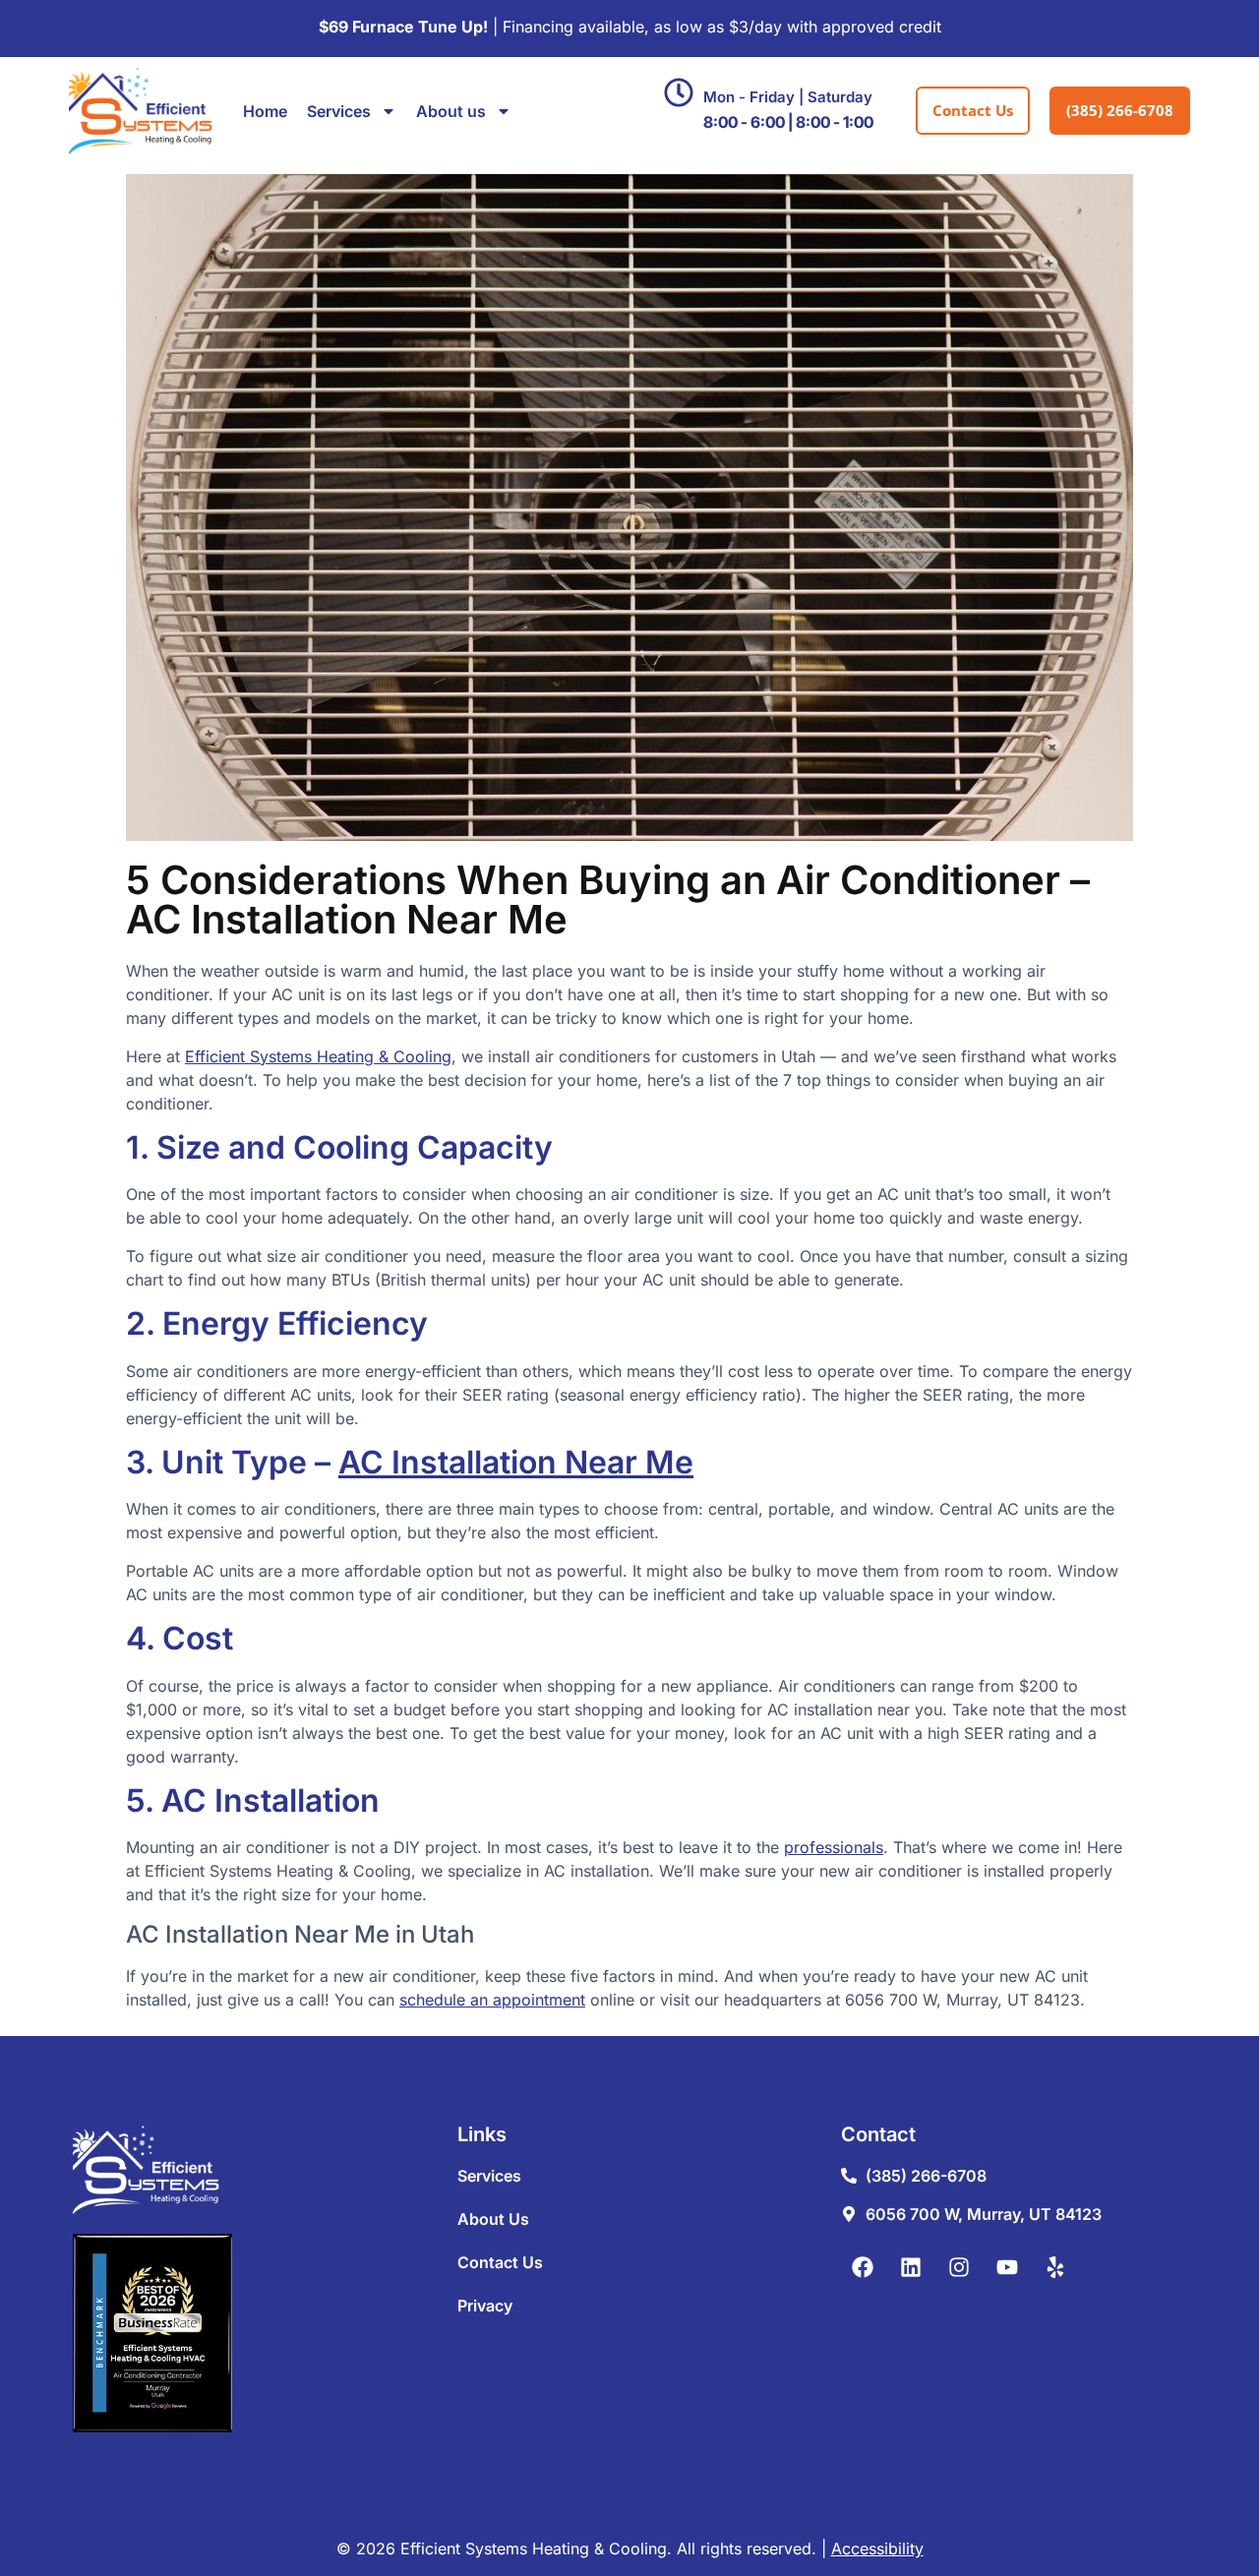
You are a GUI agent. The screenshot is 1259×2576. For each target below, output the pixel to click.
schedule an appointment (492, 2000)
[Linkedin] (911, 2267)
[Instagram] (959, 2267)
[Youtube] (1007, 2267)
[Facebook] (863, 2267)
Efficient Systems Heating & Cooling (318, 1056)
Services (339, 111)
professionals (834, 1847)
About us (451, 111)
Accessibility (877, 2548)
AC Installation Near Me (516, 1462)
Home (265, 111)
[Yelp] (1055, 2267)
